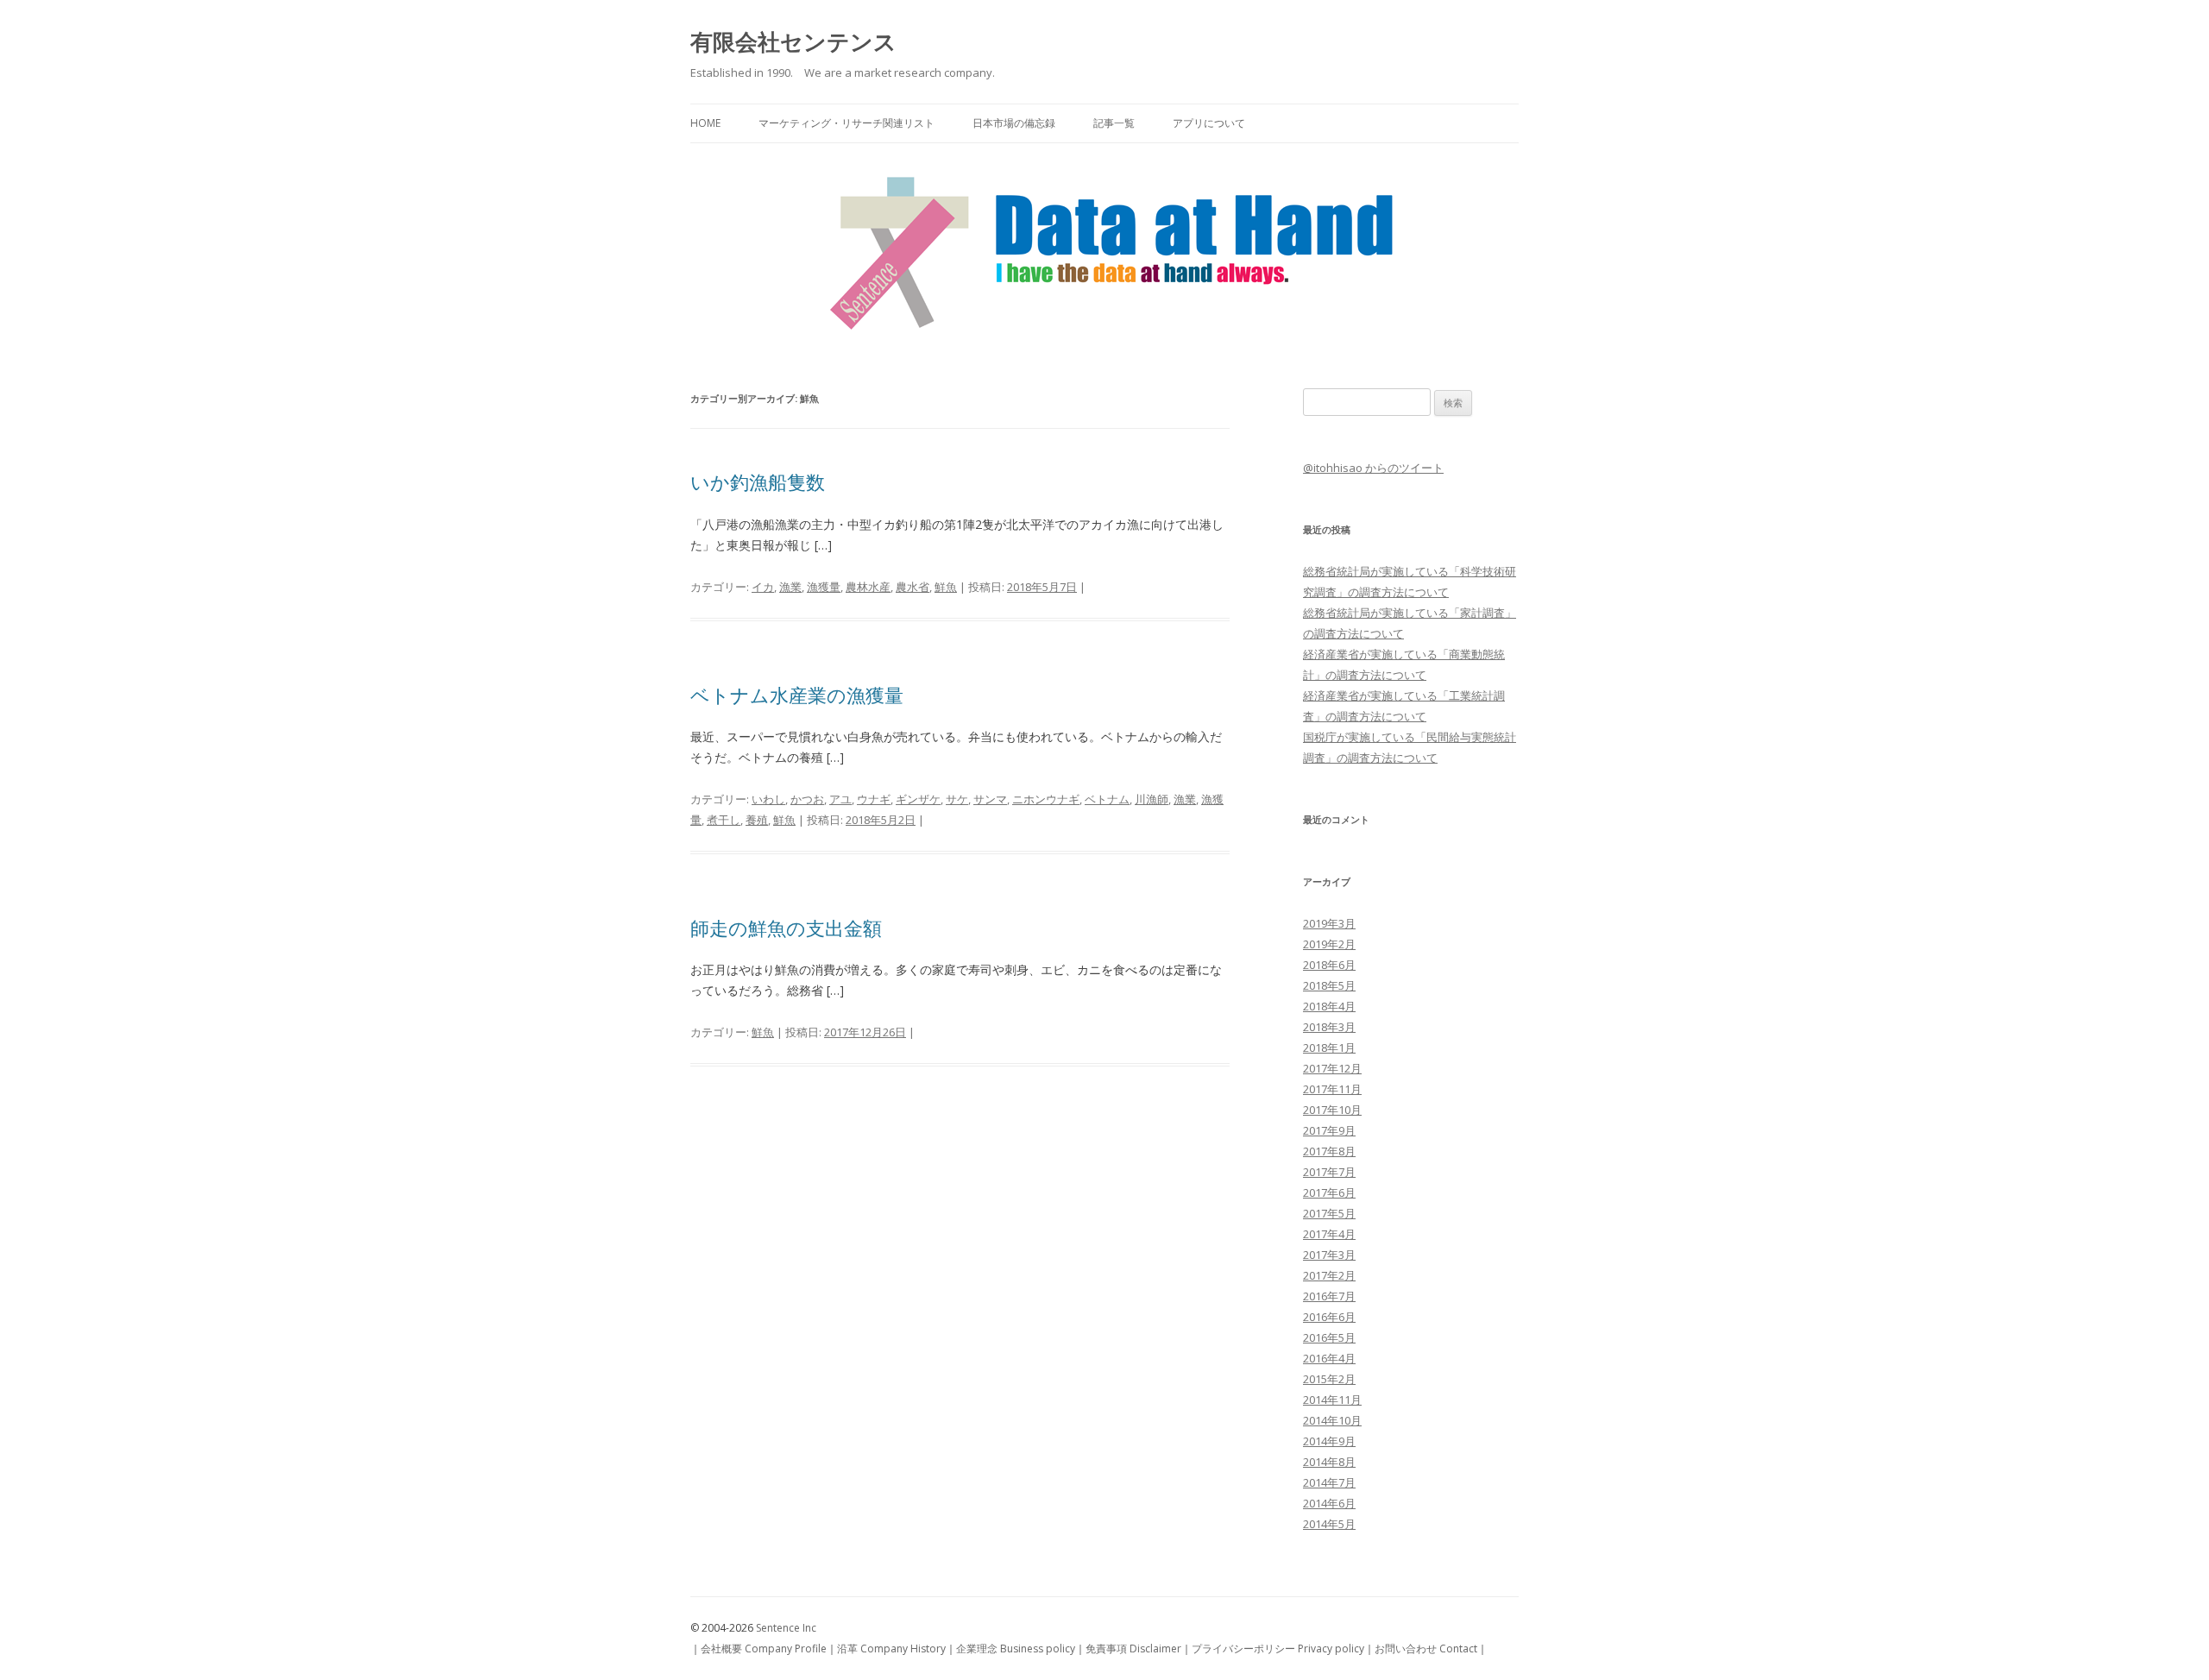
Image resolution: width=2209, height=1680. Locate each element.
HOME (705, 123)
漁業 (790, 587)
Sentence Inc (786, 1628)
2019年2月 (1329, 944)
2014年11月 (1332, 1400)
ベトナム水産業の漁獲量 (797, 695)
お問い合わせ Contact (1426, 1649)
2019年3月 (1329, 923)
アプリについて (1209, 123)
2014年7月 (1329, 1482)
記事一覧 (1114, 123)
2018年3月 (1329, 1027)
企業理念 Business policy (1016, 1649)
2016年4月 (1329, 1358)
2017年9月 (1329, 1130)
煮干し (724, 820)
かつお (807, 799)
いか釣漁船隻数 (758, 481)
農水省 (913, 587)
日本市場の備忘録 (1014, 123)
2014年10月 (1332, 1420)
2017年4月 (1329, 1234)
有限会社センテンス (793, 41)
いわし (768, 799)
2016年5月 (1329, 1337)
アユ (840, 799)
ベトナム (1107, 799)
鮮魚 (946, 587)
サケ (957, 799)
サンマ (990, 799)
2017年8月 (1329, 1151)
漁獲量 (824, 587)
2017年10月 (1332, 1110)
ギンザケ (918, 799)
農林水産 (868, 587)
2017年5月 (1329, 1213)
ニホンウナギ (1046, 799)
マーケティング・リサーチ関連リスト (846, 123)
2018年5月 (1329, 985)
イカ (763, 587)
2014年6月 (1329, 1503)
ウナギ (874, 799)
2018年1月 (1329, 1048)
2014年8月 (1329, 1462)
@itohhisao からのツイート (1373, 468)
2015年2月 (1329, 1379)
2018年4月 (1329, 1006)
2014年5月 (1329, 1524)
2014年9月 (1329, 1441)
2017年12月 (1332, 1068)
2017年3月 (1329, 1255)
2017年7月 (1329, 1172)
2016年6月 (1329, 1317)
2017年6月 (1329, 1192)
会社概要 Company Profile (764, 1649)
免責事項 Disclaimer (1133, 1649)
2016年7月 (1329, 1296)
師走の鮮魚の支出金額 (786, 928)
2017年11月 (1332, 1089)
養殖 (757, 820)
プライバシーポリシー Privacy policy (1278, 1649)
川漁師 (1152, 799)
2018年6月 (1329, 965)
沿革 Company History (891, 1649)
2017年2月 (1329, 1275)
